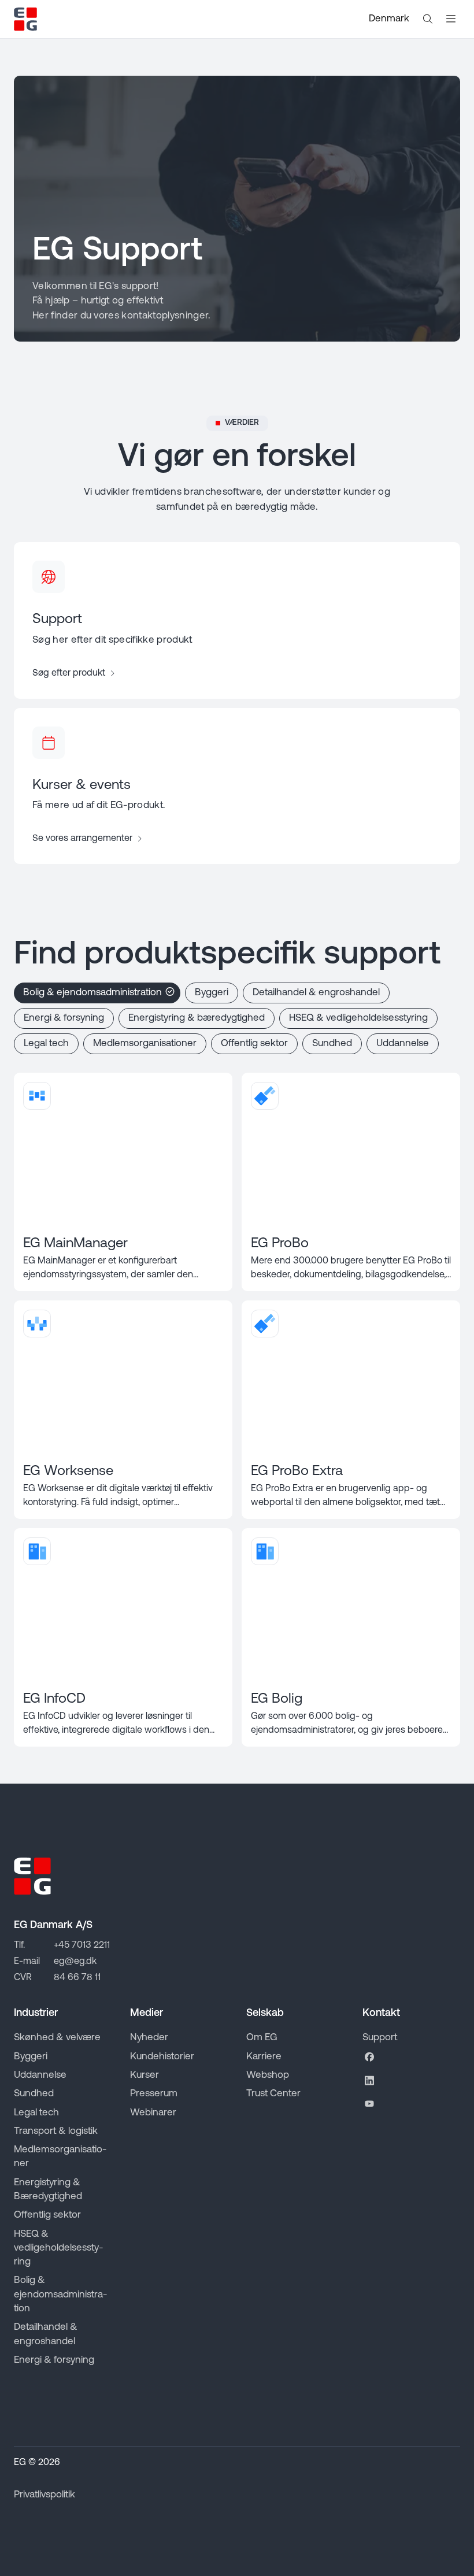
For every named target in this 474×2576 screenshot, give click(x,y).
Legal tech (46, 1044)
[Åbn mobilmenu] (451, 19)
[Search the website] (428, 19)
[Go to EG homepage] (25, 19)
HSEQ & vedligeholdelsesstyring (358, 1018)
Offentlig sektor (254, 1044)
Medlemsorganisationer (145, 1044)
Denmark (389, 19)
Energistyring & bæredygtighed (197, 1018)
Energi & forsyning (64, 1018)
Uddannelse (403, 1044)
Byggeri (212, 993)
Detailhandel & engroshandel (316, 993)
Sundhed (332, 1044)
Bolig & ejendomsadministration (92, 993)
